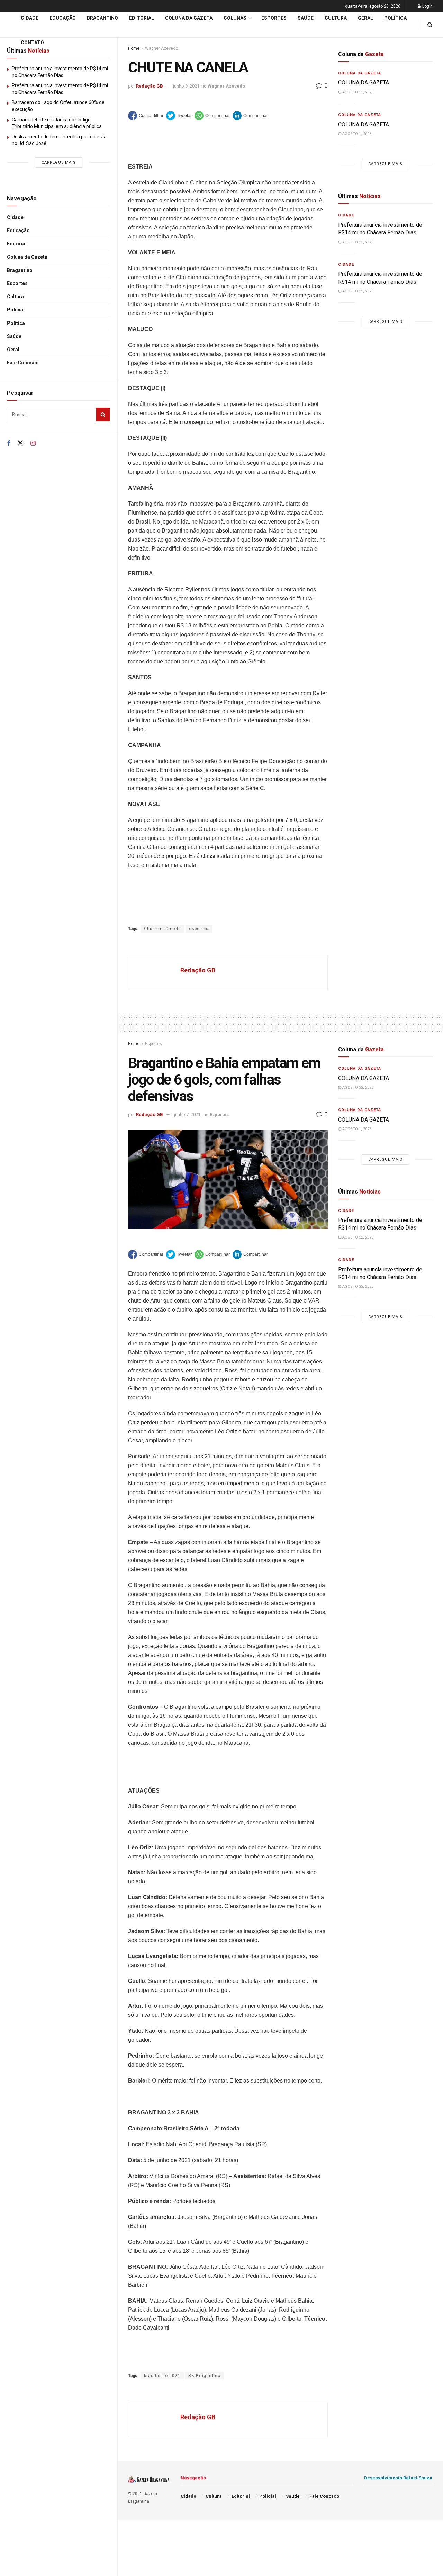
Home (134, 1044)
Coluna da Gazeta (27, 257)
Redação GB (150, 86)
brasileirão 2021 (162, 2376)
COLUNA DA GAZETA (364, 83)
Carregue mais (59, 162)
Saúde (14, 336)
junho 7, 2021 (187, 1114)
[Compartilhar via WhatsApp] (212, 116)
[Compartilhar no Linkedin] (250, 116)
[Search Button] (103, 415)
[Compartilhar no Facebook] (146, 116)
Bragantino (20, 270)
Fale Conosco (23, 363)
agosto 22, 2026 (357, 92)
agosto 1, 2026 (356, 134)
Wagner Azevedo (226, 86)
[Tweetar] (179, 116)
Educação (18, 230)
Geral (13, 350)
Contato (32, 43)
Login (427, 6)
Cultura (15, 297)
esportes (199, 929)
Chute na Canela (162, 929)
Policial (16, 310)
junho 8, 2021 (186, 86)
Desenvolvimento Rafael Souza (398, 2478)
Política (16, 323)
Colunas (235, 18)
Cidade (15, 217)
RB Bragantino (204, 2376)
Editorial (17, 244)
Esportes (17, 283)
